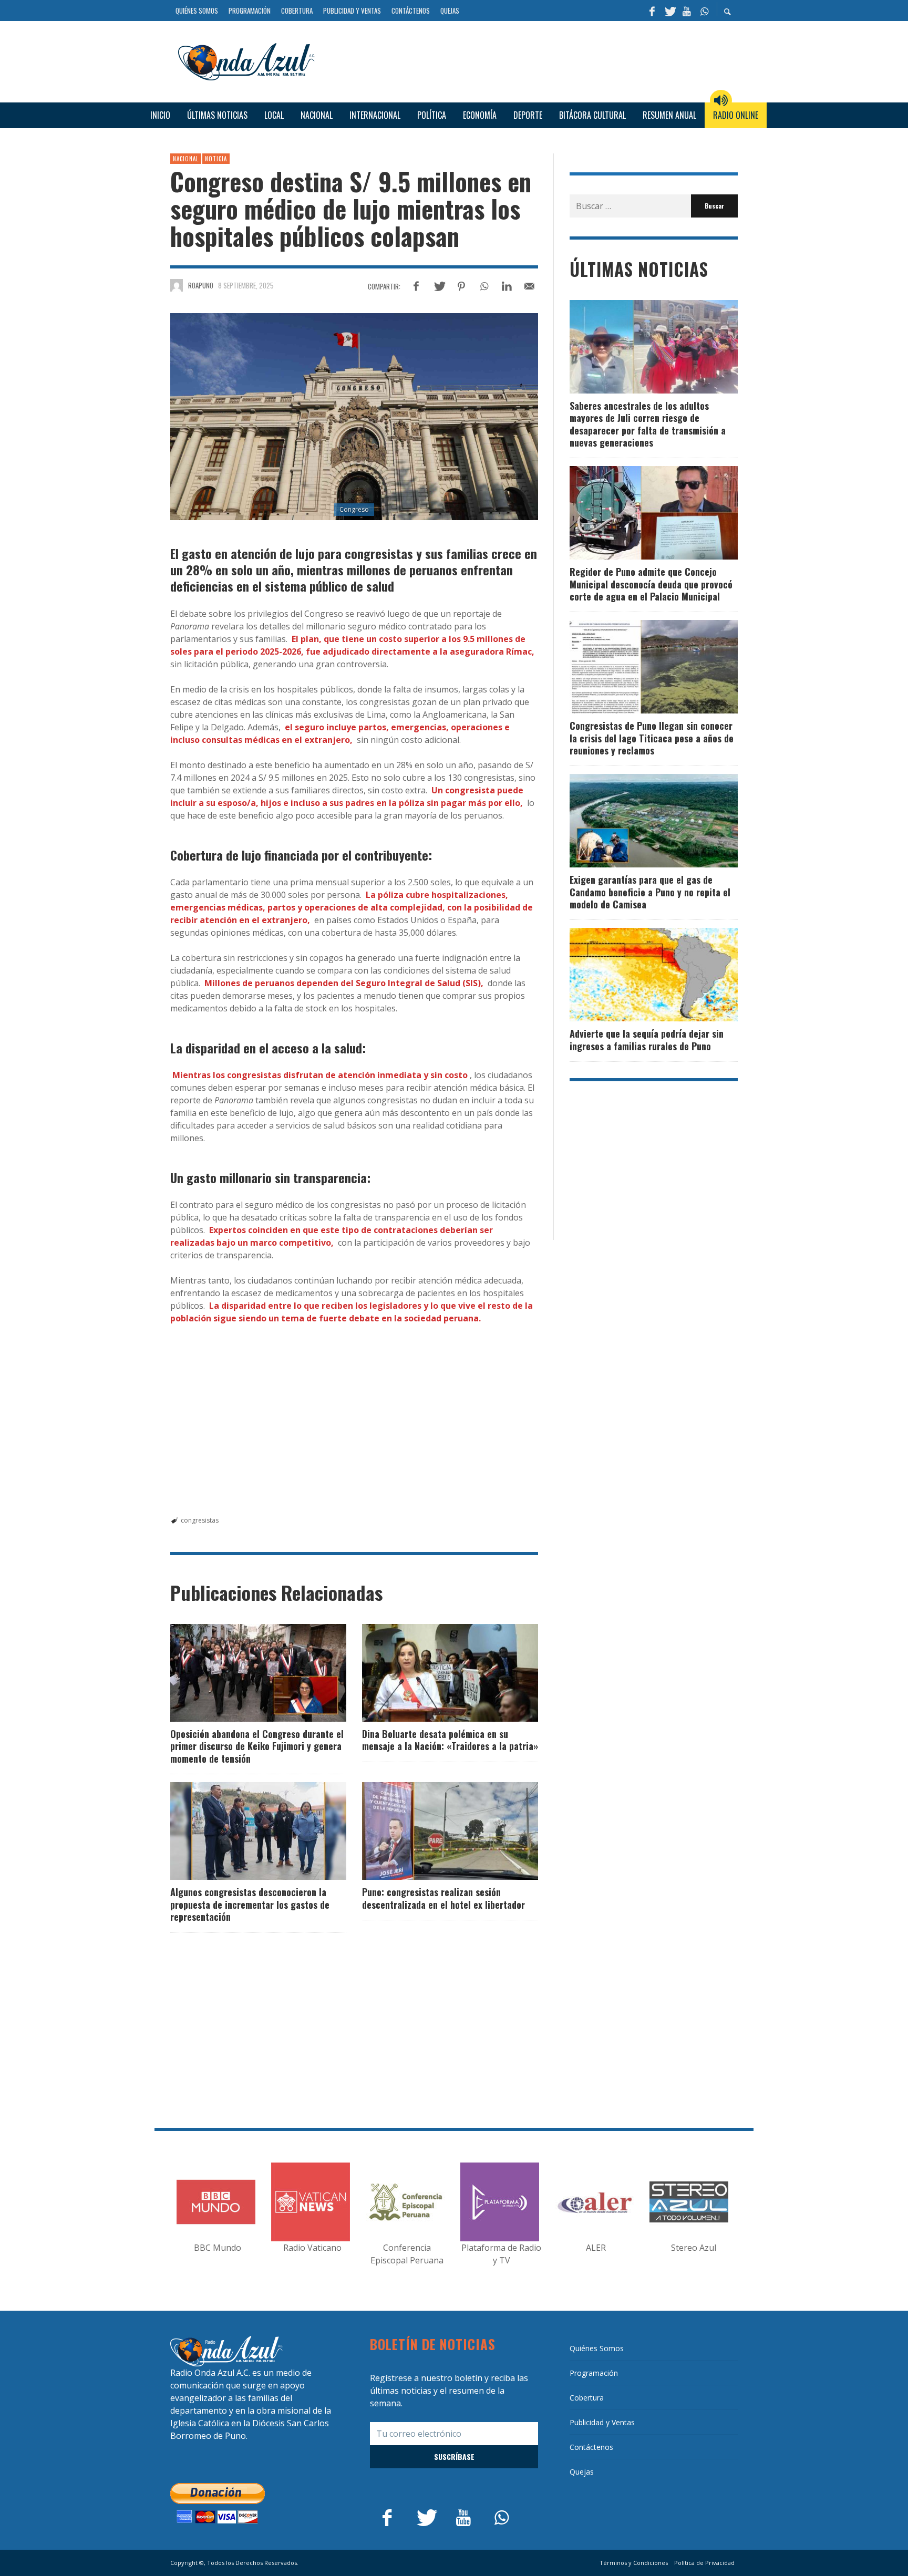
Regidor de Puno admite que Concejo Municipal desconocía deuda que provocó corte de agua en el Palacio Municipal (651, 584)
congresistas (200, 1520)
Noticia (216, 159)
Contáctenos (591, 2447)
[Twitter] (669, 11)
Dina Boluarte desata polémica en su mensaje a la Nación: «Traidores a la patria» (450, 1740)
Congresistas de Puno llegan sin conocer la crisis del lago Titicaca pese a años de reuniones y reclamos (652, 738)
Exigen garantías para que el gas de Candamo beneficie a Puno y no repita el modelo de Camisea (650, 892)
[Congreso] (354, 417)
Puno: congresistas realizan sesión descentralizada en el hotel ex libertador (443, 1898)
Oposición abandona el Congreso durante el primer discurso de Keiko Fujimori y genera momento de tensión (257, 1746)
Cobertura (587, 2398)
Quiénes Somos (597, 2348)
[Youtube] (687, 11)
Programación (594, 2373)
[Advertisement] (530, 60)
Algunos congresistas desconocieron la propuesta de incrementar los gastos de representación (250, 1904)
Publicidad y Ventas (602, 2422)
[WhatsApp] (704, 11)
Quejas (582, 2472)
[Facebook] (652, 11)
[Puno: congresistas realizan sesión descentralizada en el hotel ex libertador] (434, 1831)
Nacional (186, 159)
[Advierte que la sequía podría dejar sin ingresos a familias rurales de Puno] (637, 975)
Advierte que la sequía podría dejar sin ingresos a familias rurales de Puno (647, 1039)
